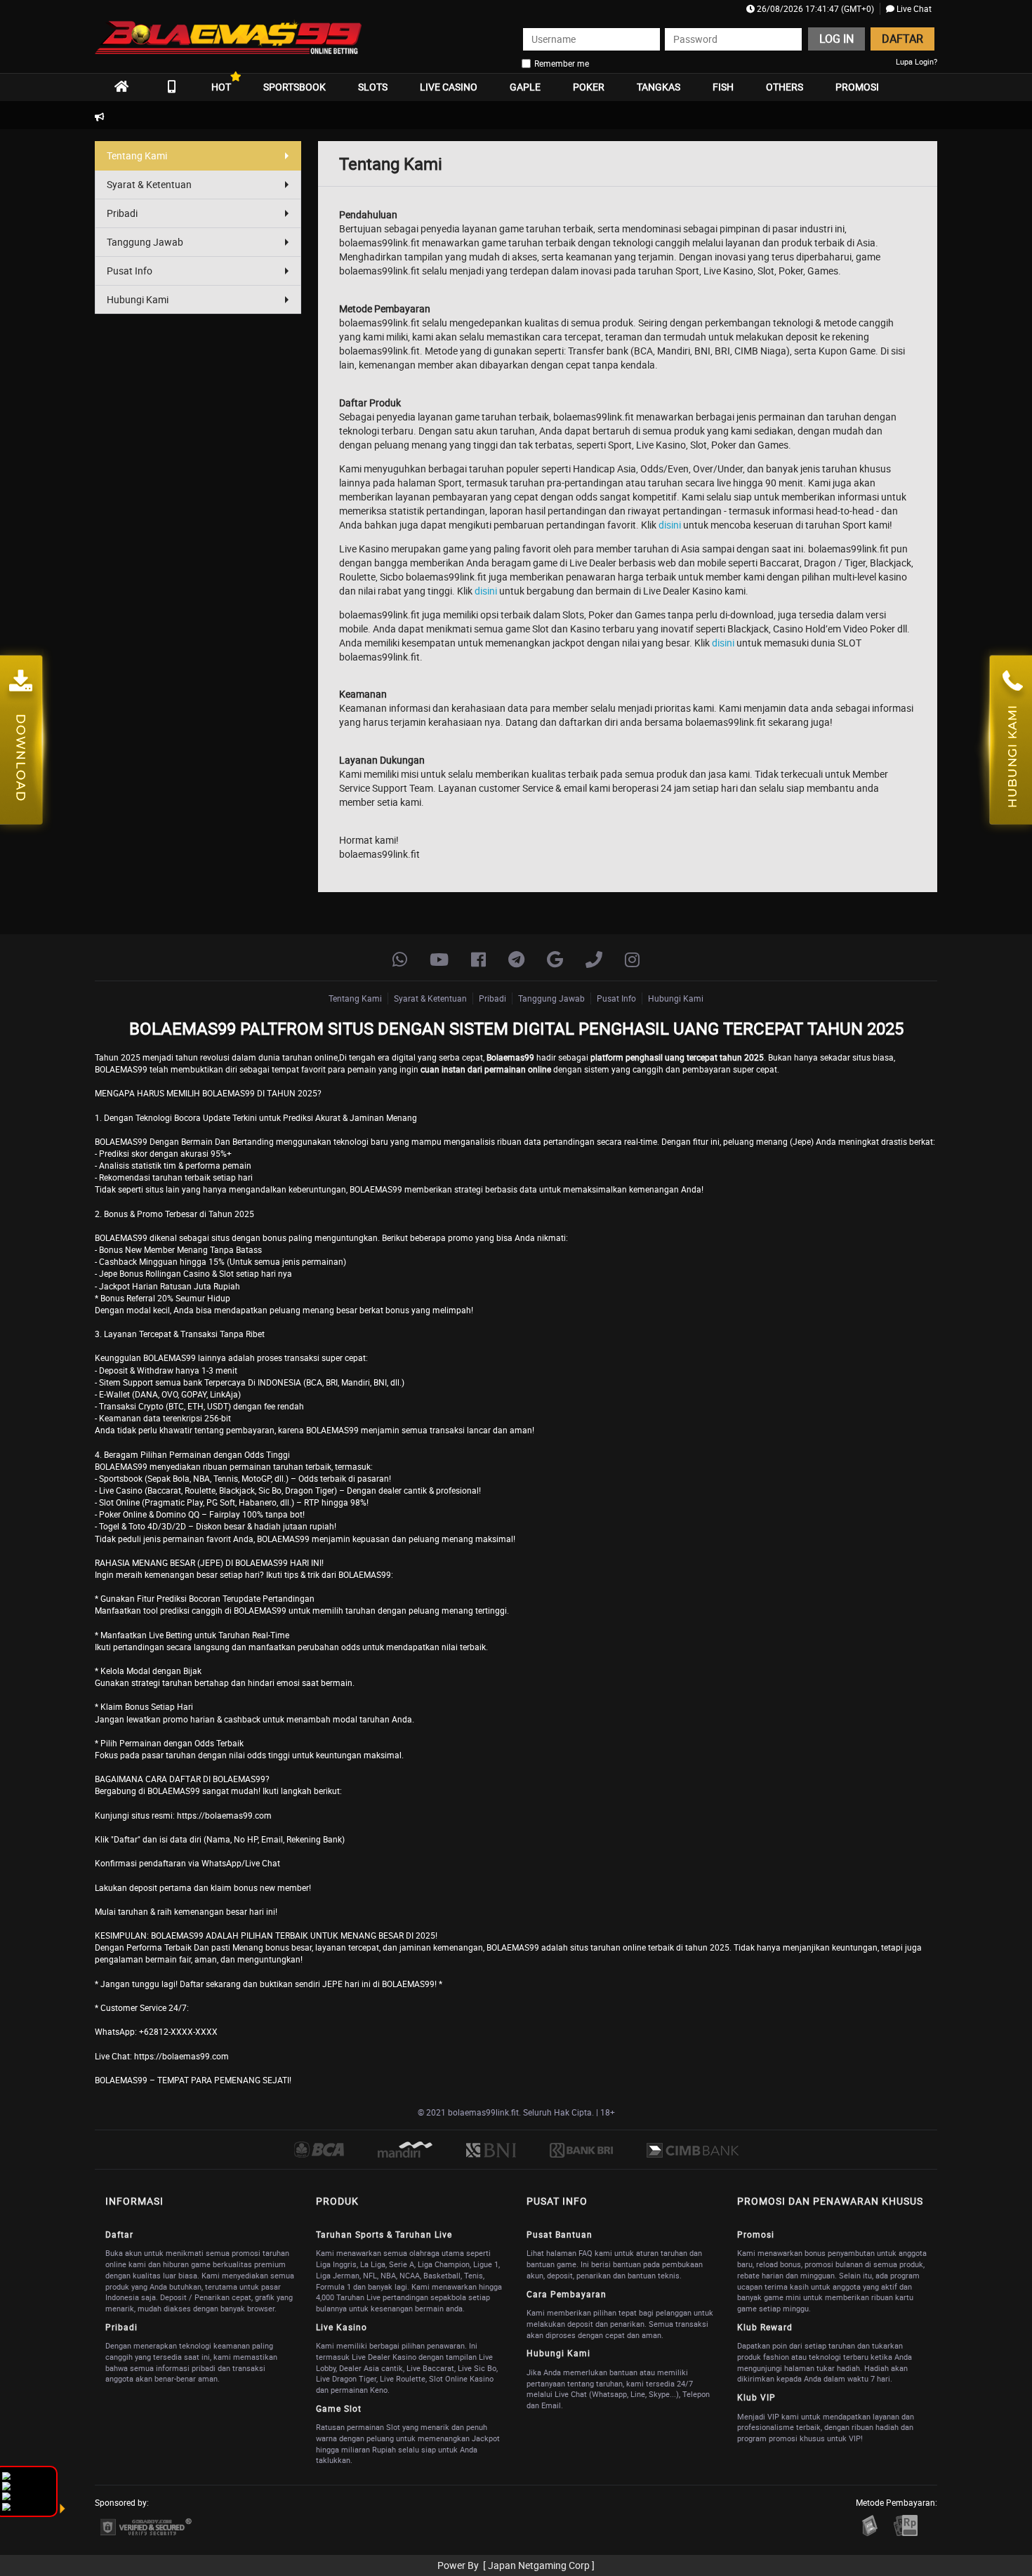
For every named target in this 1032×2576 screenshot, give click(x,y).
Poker (589, 87)
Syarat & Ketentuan (149, 184)
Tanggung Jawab (145, 242)
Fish (723, 87)
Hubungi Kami (138, 299)
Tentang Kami (137, 155)
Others (785, 87)
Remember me (562, 63)
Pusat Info (130, 271)
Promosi (857, 87)
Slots (373, 87)
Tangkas (659, 87)
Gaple (525, 87)
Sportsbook (295, 87)
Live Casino (449, 87)
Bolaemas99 (510, 1057)
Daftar (902, 39)
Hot (221, 87)
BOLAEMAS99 (170, 1357)
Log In (836, 39)
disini (670, 525)
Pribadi (122, 213)
